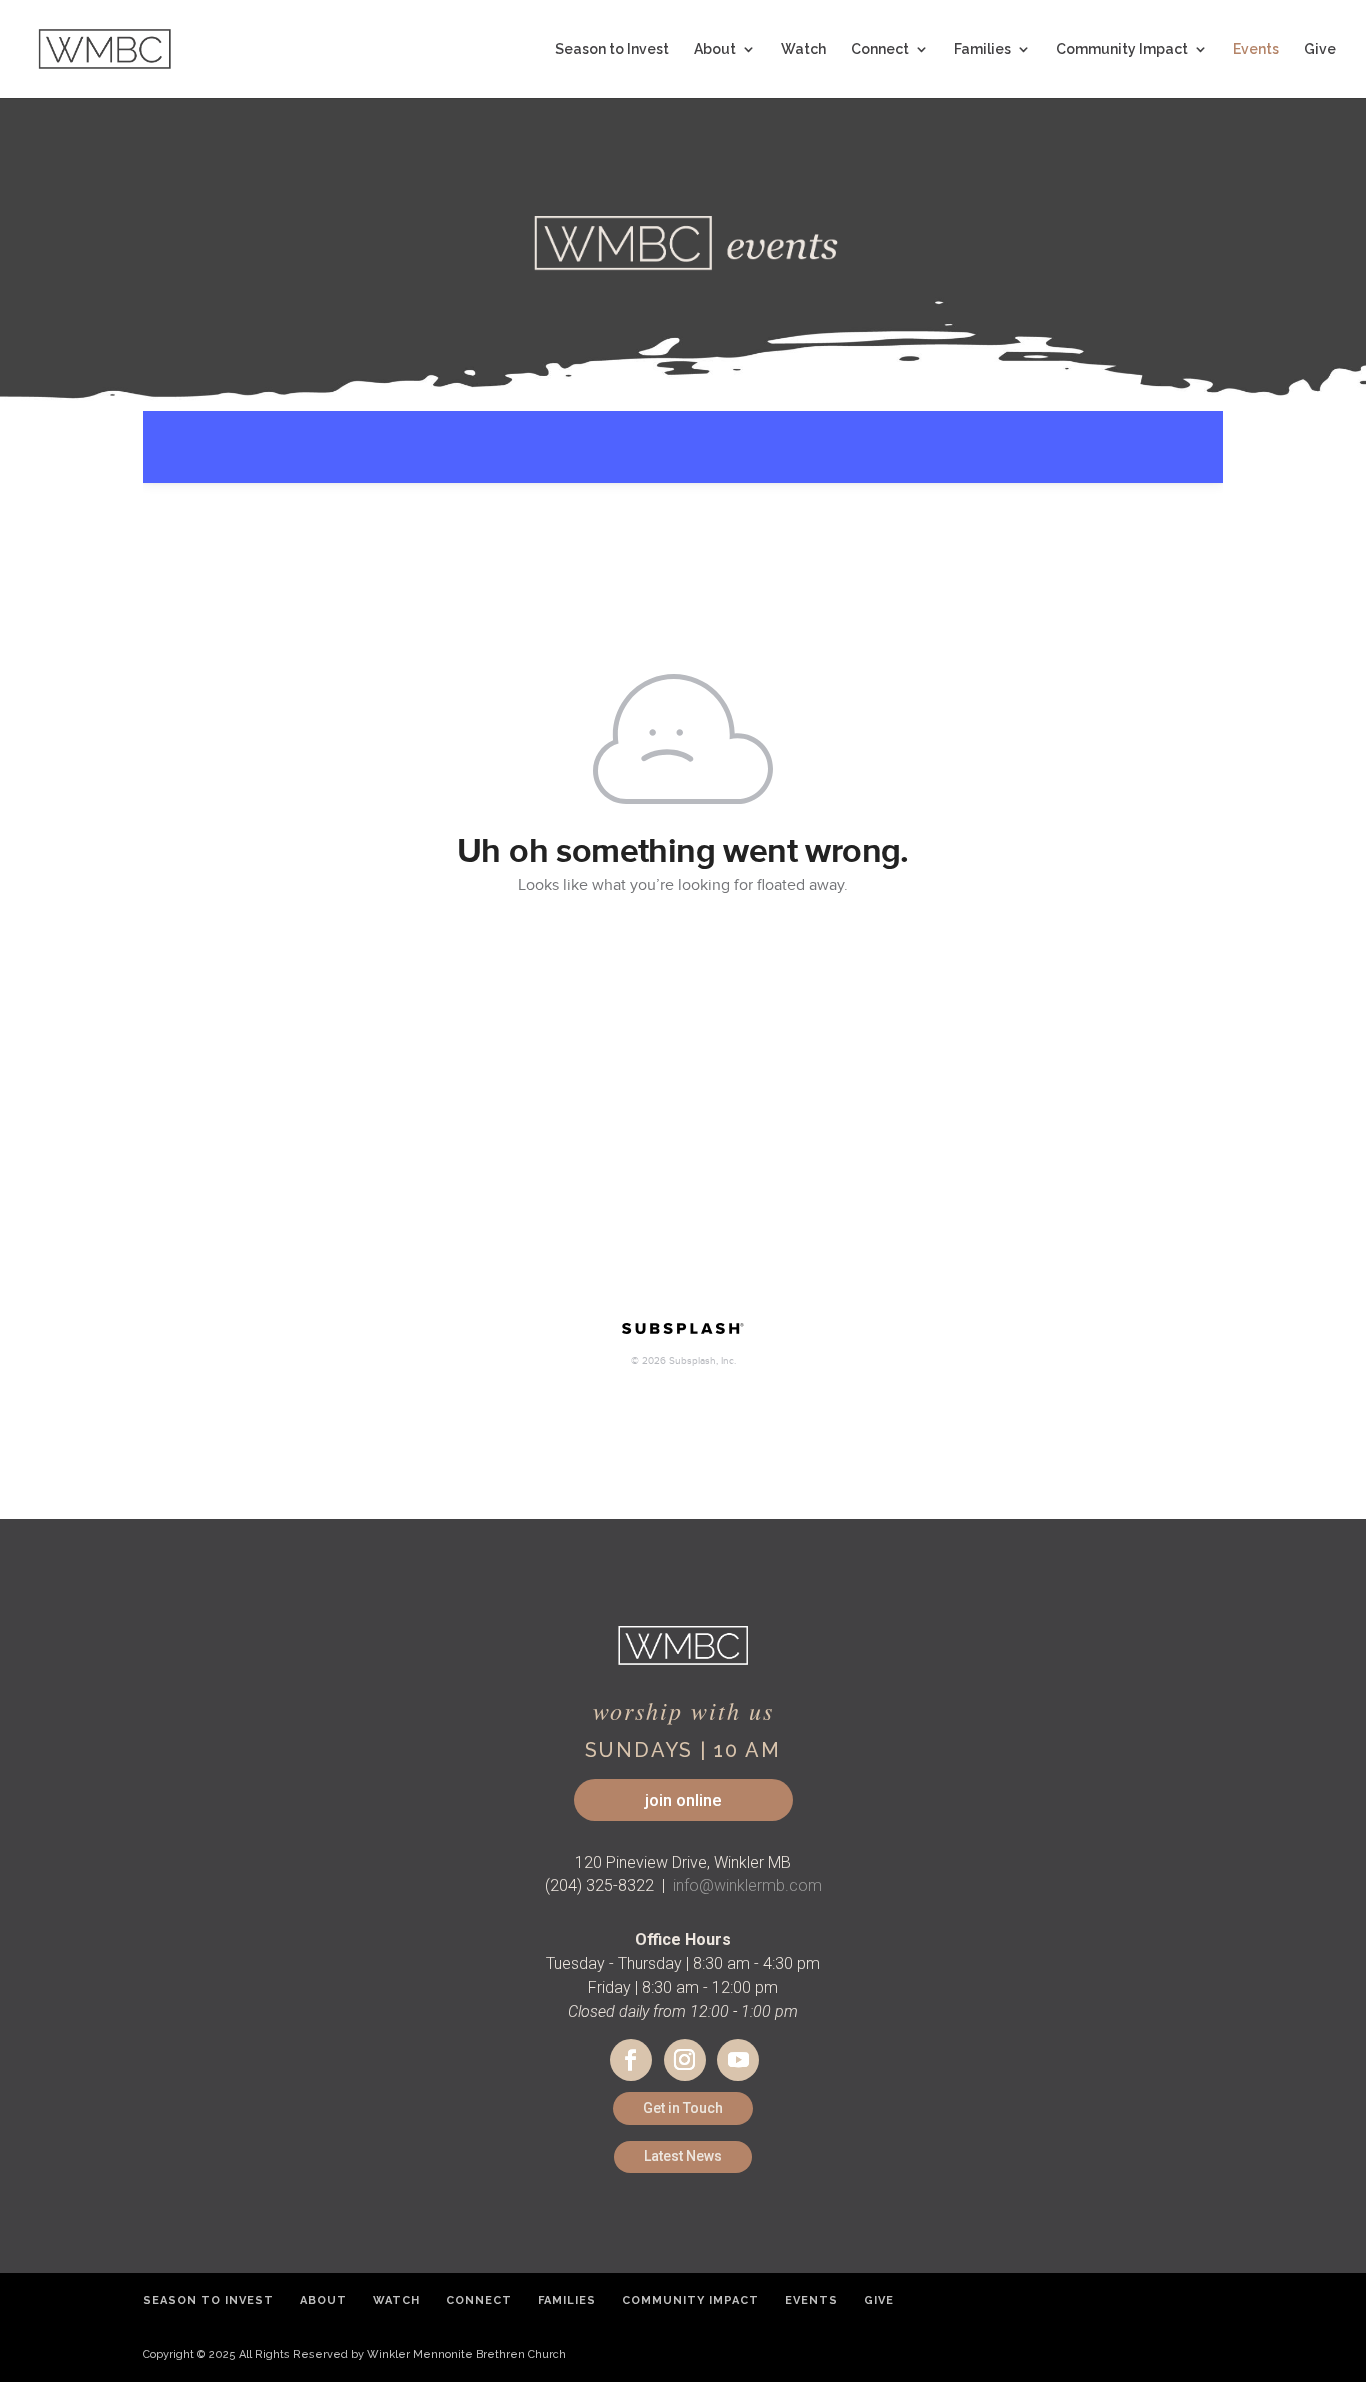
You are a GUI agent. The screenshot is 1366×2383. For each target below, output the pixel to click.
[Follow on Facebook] (631, 2060)
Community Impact (1122, 49)
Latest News (683, 2156)
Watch (803, 49)
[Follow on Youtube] (738, 2060)
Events (1256, 49)
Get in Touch (683, 2108)
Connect (880, 49)
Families (982, 49)
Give (1320, 49)
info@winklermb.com (747, 1885)
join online (683, 1800)
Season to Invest (612, 49)
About (715, 49)
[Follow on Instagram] (685, 2060)
